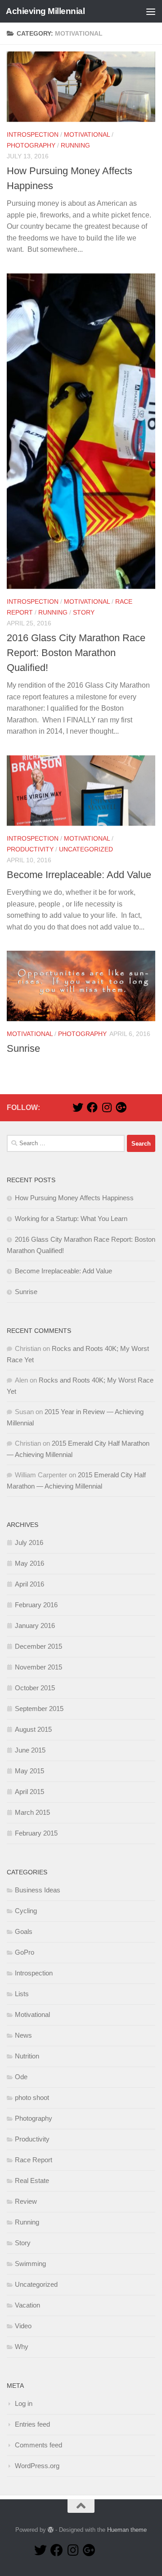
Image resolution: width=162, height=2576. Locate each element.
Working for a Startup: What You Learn (71, 1219)
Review (26, 2201)
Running (75, 145)
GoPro (25, 1952)
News (23, 2035)
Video (23, 2326)
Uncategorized (86, 849)
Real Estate (32, 2181)
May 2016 (29, 1563)
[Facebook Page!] (92, 1107)
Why (22, 2347)
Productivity (30, 849)
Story (84, 612)
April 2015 (29, 1792)
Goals (24, 1931)
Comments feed (38, 2445)
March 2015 (32, 1812)
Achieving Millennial (45, 11)
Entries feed (32, 2424)
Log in (24, 2403)
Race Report (34, 2160)
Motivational (87, 134)
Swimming (30, 2264)
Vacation (27, 2305)
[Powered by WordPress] (51, 2530)
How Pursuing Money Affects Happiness (74, 1198)
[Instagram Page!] (107, 1107)
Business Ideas (38, 1890)
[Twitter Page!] (78, 1107)
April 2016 (29, 1584)
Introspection (33, 134)
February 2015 (36, 1833)
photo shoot (32, 2097)
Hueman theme (127, 2530)
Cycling (26, 1911)
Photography (31, 145)
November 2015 (38, 1667)
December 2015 (38, 1646)
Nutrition (27, 2056)
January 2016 (35, 1626)
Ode (21, 2077)
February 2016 (36, 1605)
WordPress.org (37, 2466)
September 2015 (39, 1709)
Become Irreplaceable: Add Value (79, 875)
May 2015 (29, 1771)
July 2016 (29, 1542)
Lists (22, 1994)
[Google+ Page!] (121, 1107)
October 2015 (35, 1688)
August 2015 (33, 1729)
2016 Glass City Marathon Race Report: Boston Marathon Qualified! (76, 653)
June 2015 (30, 1750)
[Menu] (151, 11)
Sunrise (23, 1048)
